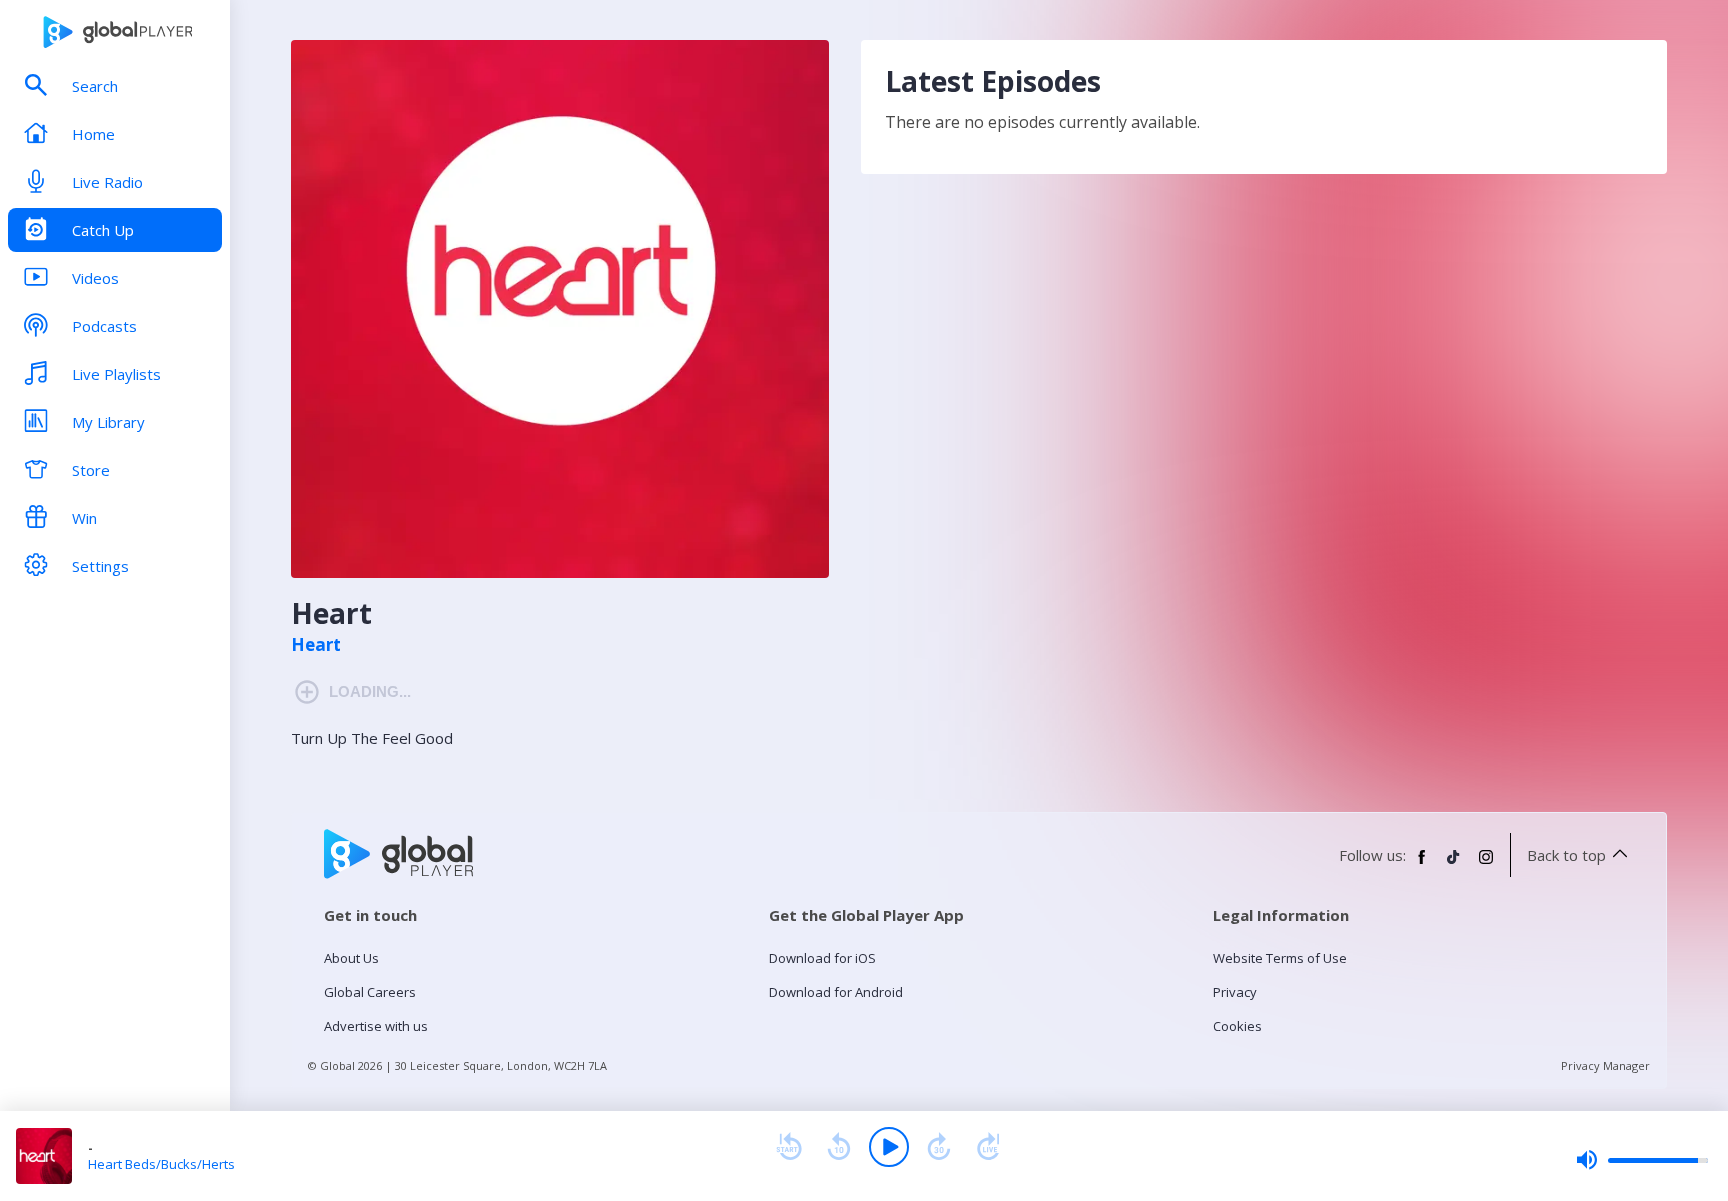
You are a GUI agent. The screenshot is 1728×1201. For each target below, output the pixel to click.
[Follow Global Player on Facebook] (1422, 865)
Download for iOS (822, 958)
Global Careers (370, 992)
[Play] (889, 1147)
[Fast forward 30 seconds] (939, 1147)
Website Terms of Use (1280, 958)
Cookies (1237, 1026)
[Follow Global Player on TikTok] (1454, 865)
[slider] (1642, 1160)
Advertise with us (376, 1026)
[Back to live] (989, 1147)
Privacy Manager (1605, 1065)
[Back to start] (789, 1147)
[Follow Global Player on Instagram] (1486, 865)
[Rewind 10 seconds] (839, 1147)
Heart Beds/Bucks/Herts (161, 1164)
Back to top (1566, 855)
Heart (316, 645)
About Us (351, 958)
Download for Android (836, 992)
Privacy (1235, 992)
